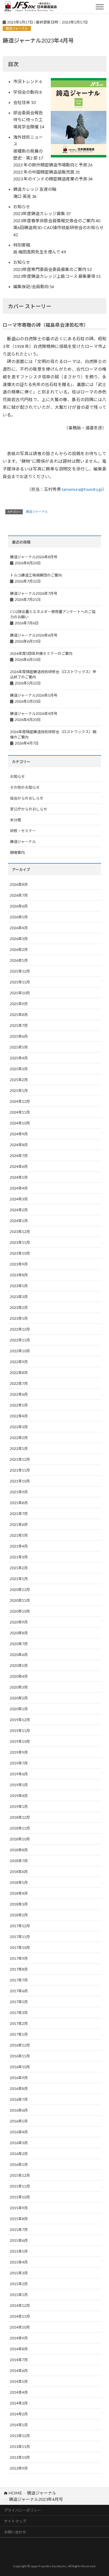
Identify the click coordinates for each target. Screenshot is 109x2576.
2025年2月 (19, 1080)
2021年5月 (19, 1535)
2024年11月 (20, 1112)
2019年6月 (19, 1774)
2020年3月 (19, 1687)
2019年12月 (20, 1720)
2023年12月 (20, 1232)
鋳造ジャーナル (37, 512)
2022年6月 (19, 1394)
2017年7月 (19, 1980)
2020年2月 (19, 1698)
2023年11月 (20, 1242)
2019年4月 (19, 1796)
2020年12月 (20, 1589)
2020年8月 (19, 1633)
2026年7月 (19, 895)
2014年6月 (19, 2371)
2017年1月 (19, 2034)
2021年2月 (19, 1568)
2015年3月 (19, 2273)
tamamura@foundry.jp (82, 489)
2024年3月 (19, 1199)
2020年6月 (19, 1655)
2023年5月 (19, 1286)
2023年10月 (20, 1253)
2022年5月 (19, 1405)
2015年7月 (19, 2230)
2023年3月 (19, 1297)
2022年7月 (19, 1383)
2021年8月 (19, 1503)
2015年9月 (19, 2208)
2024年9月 (19, 1134)
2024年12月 (20, 1101)
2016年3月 (19, 2143)
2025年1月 (19, 1090)
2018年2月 (19, 1915)
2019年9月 (19, 1752)
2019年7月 (19, 1763)
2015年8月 (19, 2219)
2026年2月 (19, 949)
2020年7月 (19, 1644)
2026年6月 (19, 906)
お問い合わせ (15, 2532)
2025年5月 (19, 1047)
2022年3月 (19, 1427)
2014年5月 (19, 2381)
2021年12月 (20, 1459)
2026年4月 (19, 928)
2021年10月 (20, 1481)
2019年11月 (20, 1731)
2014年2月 (19, 2414)
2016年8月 (19, 2089)
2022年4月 (19, 1416)
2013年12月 (20, 2436)
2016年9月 (19, 2078)
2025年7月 (19, 1025)
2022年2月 (19, 1438)
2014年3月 (19, 2403)
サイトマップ (15, 2521)
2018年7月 (19, 1861)
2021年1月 (19, 1579)
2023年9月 (19, 1264)
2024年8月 (19, 1145)
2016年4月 (19, 2132)
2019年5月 (19, 1785)
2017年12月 (20, 1926)
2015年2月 (19, 2284)
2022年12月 (20, 1329)
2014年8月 (19, 2349)
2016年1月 (19, 2164)
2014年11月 (20, 2316)
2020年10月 (20, 1611)
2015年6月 (19, 2240)
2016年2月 (19, 2154)
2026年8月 (19, 884)
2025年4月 (19, 1058)
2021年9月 (19, 1492)
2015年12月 (20, 2175)
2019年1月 (19, 1806)
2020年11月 (20, 1600)
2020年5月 (19, 1665)
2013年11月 (20, 2446)
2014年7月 (19, 2360)
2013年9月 (19, 2468)
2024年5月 (19, 1177)
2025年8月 (19, 1015)
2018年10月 (20, 1839)
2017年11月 (20, 1937)
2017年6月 (19, 1991)
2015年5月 (19, 2251)
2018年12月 (20, 1817)
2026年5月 (19, 917)
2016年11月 (20, 2056)
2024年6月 (19, 1166)
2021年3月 (19, 1557)
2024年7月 (19, 1156)
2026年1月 (19, 960)
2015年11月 (20, 2186)
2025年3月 (19, 1069)
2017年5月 (19, 2002)
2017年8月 (19, 1969)
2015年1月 (19, 2295)
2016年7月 (19, 2099)
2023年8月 (19, 1275)
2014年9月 (19, 2338)
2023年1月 (19, 1318)
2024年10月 (20, 1123)
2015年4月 (19, 2262)
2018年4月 (19, 1893)
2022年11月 (20, 1340)
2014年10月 (20, 2327)
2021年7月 (19, 1514)
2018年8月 (19, 1850)
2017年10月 (20, 1947)
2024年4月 (19, 1188)
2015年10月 (20, 2197)
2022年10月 (20, 1351)
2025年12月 (20, 971)
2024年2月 (19, 1210)
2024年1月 (19, 1221)
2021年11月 (20, 1470)
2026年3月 (19, 939)
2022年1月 (19, 1448)
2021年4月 (19, 1546)
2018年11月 (20, 1828)
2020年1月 (19, 1709)
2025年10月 (20, 993)
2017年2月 (19, 2023)
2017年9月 (19, 1958)
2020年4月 (19, 1676)
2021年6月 (19, 1524)
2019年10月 (20, 1741)
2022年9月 (19, 1362)
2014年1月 (19, 2425)
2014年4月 (19, 2392)
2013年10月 (20, 2457)
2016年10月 (20, 2067)
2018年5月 (19, 1882)
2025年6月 (19, 1036)
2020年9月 (19, 1622)
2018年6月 (19, 1872)
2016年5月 (19, 2121)
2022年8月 (19, 1373)
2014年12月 (20, 2305)
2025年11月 (20, 982)
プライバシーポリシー (22, 2510)
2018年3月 (19, 1904)
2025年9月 (19, 1004)
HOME (15, 2493)
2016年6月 (19, 2110)
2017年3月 (19, 2013)
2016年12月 (20, 2045)
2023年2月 (19, 1307)
